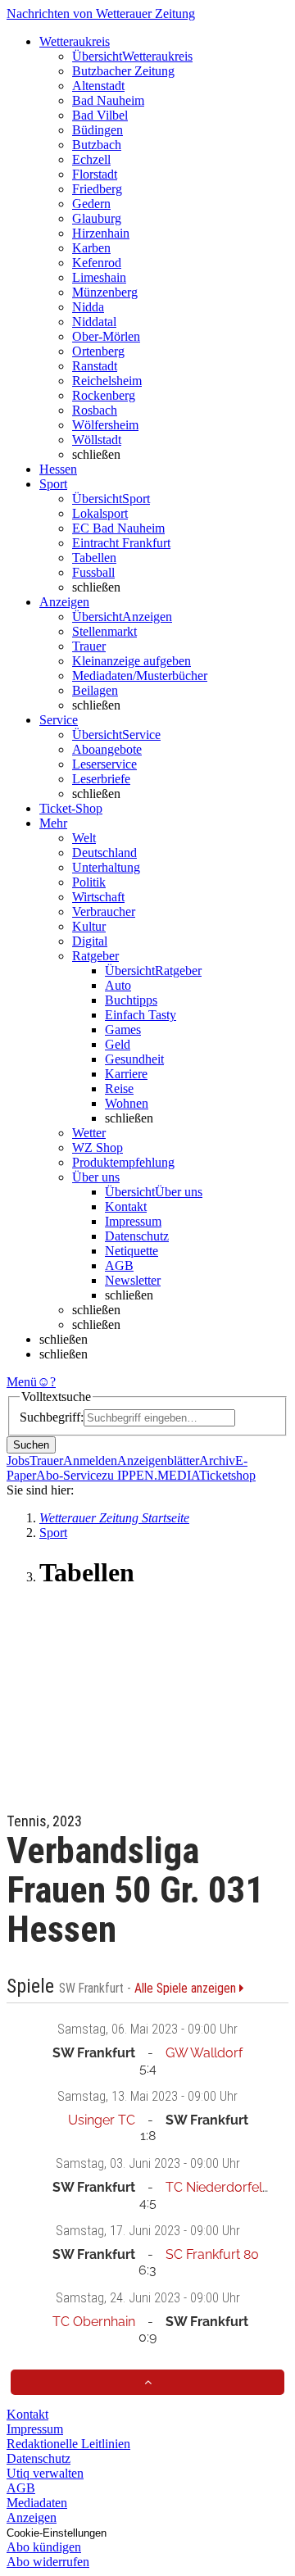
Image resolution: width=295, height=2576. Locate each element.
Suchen (31, 1445)
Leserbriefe (101, 779)
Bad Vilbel (100, 115)
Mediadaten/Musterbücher (140, 676)
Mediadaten (37, 2503)
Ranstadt (95, 366)
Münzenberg (105, 292)
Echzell (91, 159)
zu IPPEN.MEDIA (150, 1475)
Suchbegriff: (52, 1417)
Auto (118, 985)
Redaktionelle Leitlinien (68, 2444)
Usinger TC (102, 2120)
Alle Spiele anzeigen (187, 1989)
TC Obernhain (94, 2322)
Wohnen (127, 1103)
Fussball (93, 572)
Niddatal (94, 322)
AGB (119, 1265)
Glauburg (97, 218)
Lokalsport (100, 513)
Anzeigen (32, 2517)
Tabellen (94, 558)
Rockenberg (104, 395)
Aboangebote (107, 749)
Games (123, 1029)
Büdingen (98, 130)
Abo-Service (69, 1475)
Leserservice (104, 764)
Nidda (88, 307)
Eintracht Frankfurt (121, 543)
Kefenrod (97, 263)
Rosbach (95, 410)
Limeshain (99, 277)
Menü (22, 1382)
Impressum (133, 1221)
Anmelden (90, 1460)
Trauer (89, 646)
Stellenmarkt (104, 631)
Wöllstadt (97, 440)
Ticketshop (227, 1475)
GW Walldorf (204, 2053)
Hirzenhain (101, 233)
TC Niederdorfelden (225, 2187)
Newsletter (133, 1280)
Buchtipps (131, 1000)
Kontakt (126, 1206)
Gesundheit (134, 1059)
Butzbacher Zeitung (123, 71)
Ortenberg (98, 351)
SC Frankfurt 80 (212, 2254)
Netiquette (132, 1251)
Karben (91, 248)
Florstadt (95, 174)
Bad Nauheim (108, 100)
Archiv (217, 1460)
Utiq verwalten (45, 2473)
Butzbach (97, 145)
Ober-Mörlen (106, 336)
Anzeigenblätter (158, 1460)
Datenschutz (137, 1236)
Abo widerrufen (48, 2562)
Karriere (126, 1074)
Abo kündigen (44, 2547)
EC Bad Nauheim (118, 528)
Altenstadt (98, 86)
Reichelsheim (107, 381)
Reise (119, 1088)
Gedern (91, 204)
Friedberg (97, 189)
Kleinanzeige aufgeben (132, 661)
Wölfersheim (105, 425)
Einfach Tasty (141, 1015)
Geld (118, 1044)
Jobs (18, 1460)
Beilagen (95, 690)
